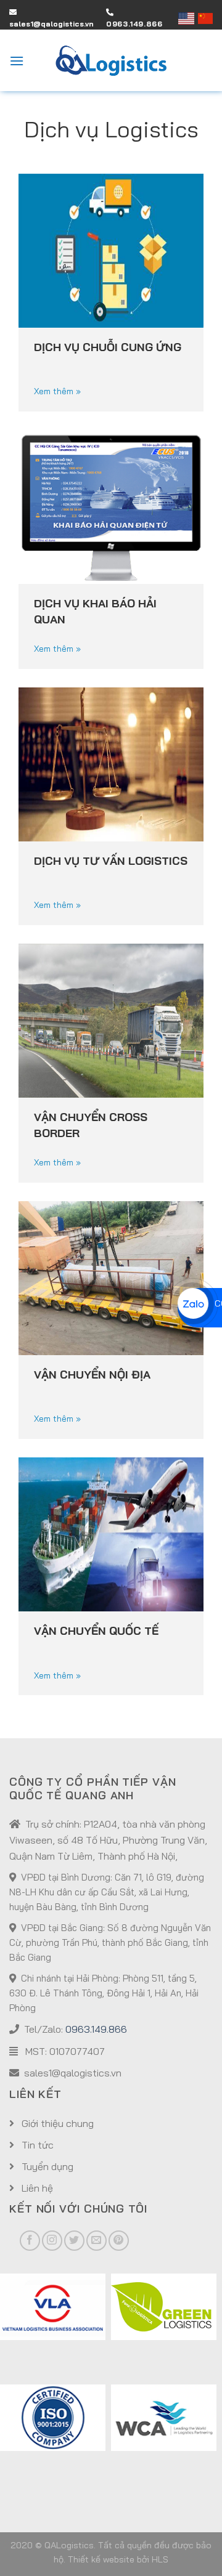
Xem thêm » (57, 391)
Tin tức (36, 2145)
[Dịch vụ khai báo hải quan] (111, 506)
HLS (160, 2559)
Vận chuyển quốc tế (96, 1631)
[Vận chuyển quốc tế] (111, 1533)
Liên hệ (36, 2188)
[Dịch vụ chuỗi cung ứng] (111, 249)
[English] (188, 18)
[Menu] (17, 61)
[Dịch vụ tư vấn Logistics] (111, 763)
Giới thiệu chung (56, 2123)
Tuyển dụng (46, 2166)
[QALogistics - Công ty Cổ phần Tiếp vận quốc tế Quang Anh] (111, 61)
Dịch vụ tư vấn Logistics (111, 861)
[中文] (205, 18)
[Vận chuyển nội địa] (111, 1276)
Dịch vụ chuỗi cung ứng (108, 347)
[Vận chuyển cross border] (111, 1019)
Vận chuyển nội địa (92, 1375)
